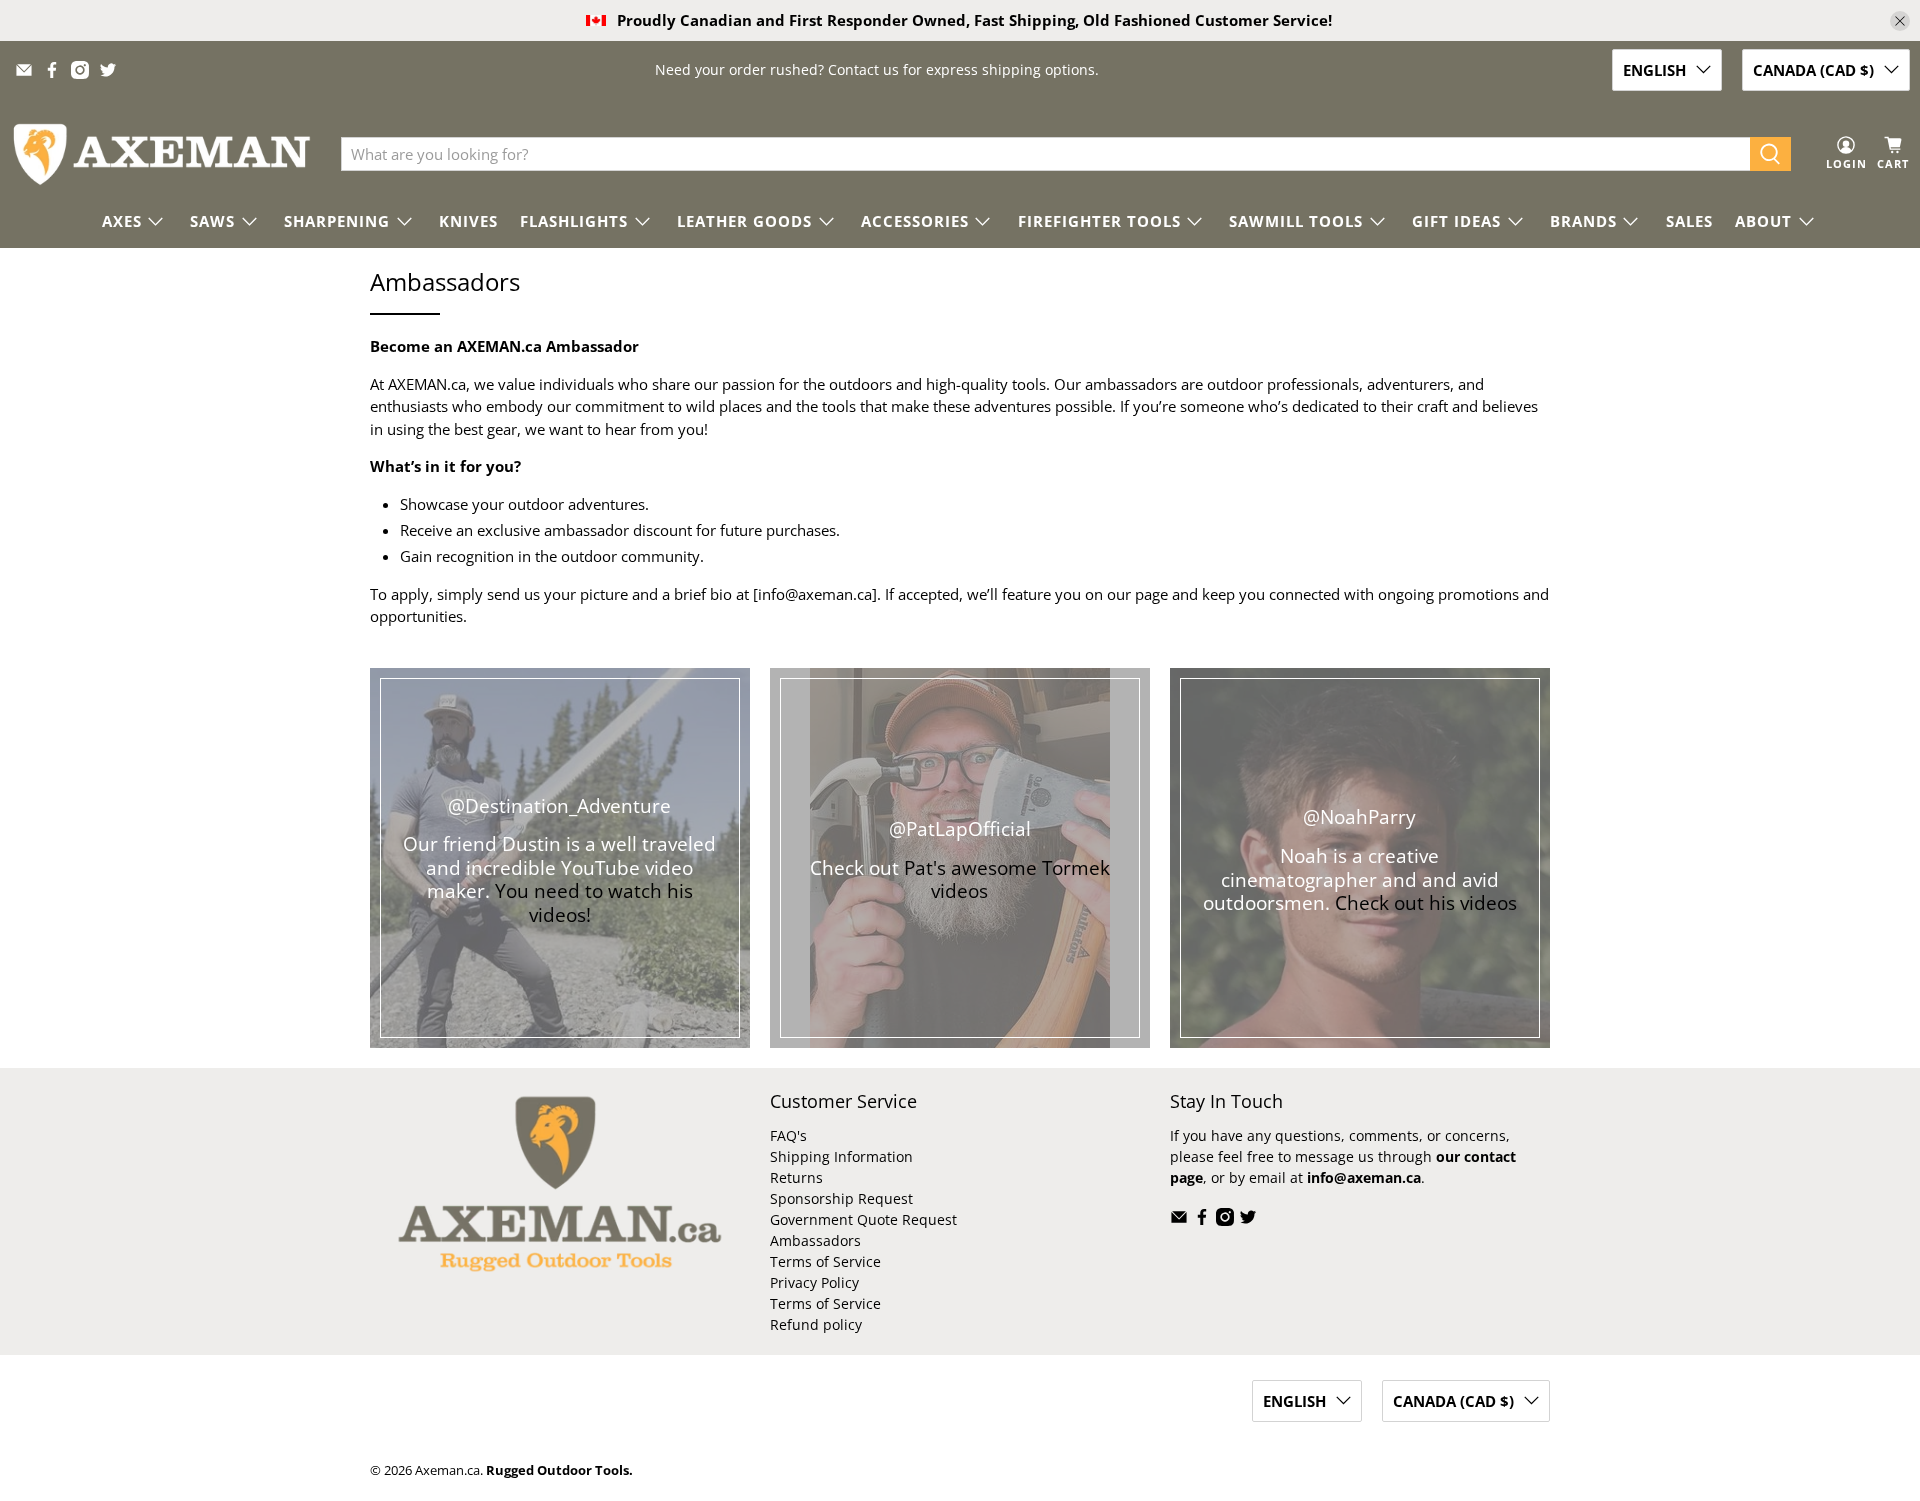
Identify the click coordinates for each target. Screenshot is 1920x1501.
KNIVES (468, 221)
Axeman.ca (447, 1470)
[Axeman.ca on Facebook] (52, 70)
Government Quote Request (863, 1219)
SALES (1689, 221)
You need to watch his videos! (594, 902)
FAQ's (788, 1135)
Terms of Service (825, 1261)
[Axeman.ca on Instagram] (80, 70)
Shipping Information (841, 1156)
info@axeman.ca (815, 594)
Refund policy (816, 1324)
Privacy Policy (814, 1282)
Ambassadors (815, 1240)
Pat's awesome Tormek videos (1007, 879)
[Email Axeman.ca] (24, 70)
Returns (796, 1177)
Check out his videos (1426, 902)
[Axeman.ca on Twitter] (108, 70)
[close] (1900, 21)
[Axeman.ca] (161, 154)
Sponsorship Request (841, 1198)
